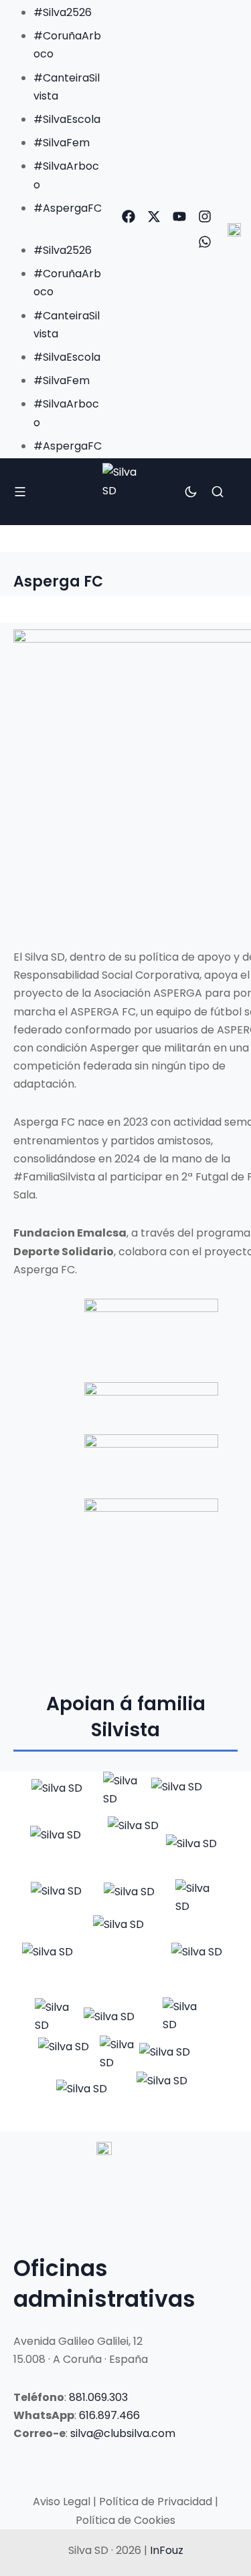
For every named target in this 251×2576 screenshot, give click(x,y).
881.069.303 (98, 2397)
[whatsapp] (205, 242)
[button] (55, 226)
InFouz (167, 2550)
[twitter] (154, 216)
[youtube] (179, 216)
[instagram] (205, 216)
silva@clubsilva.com (123, 2433)
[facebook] (129, 216)
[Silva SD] (125, 491)
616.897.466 (109, 2415)
